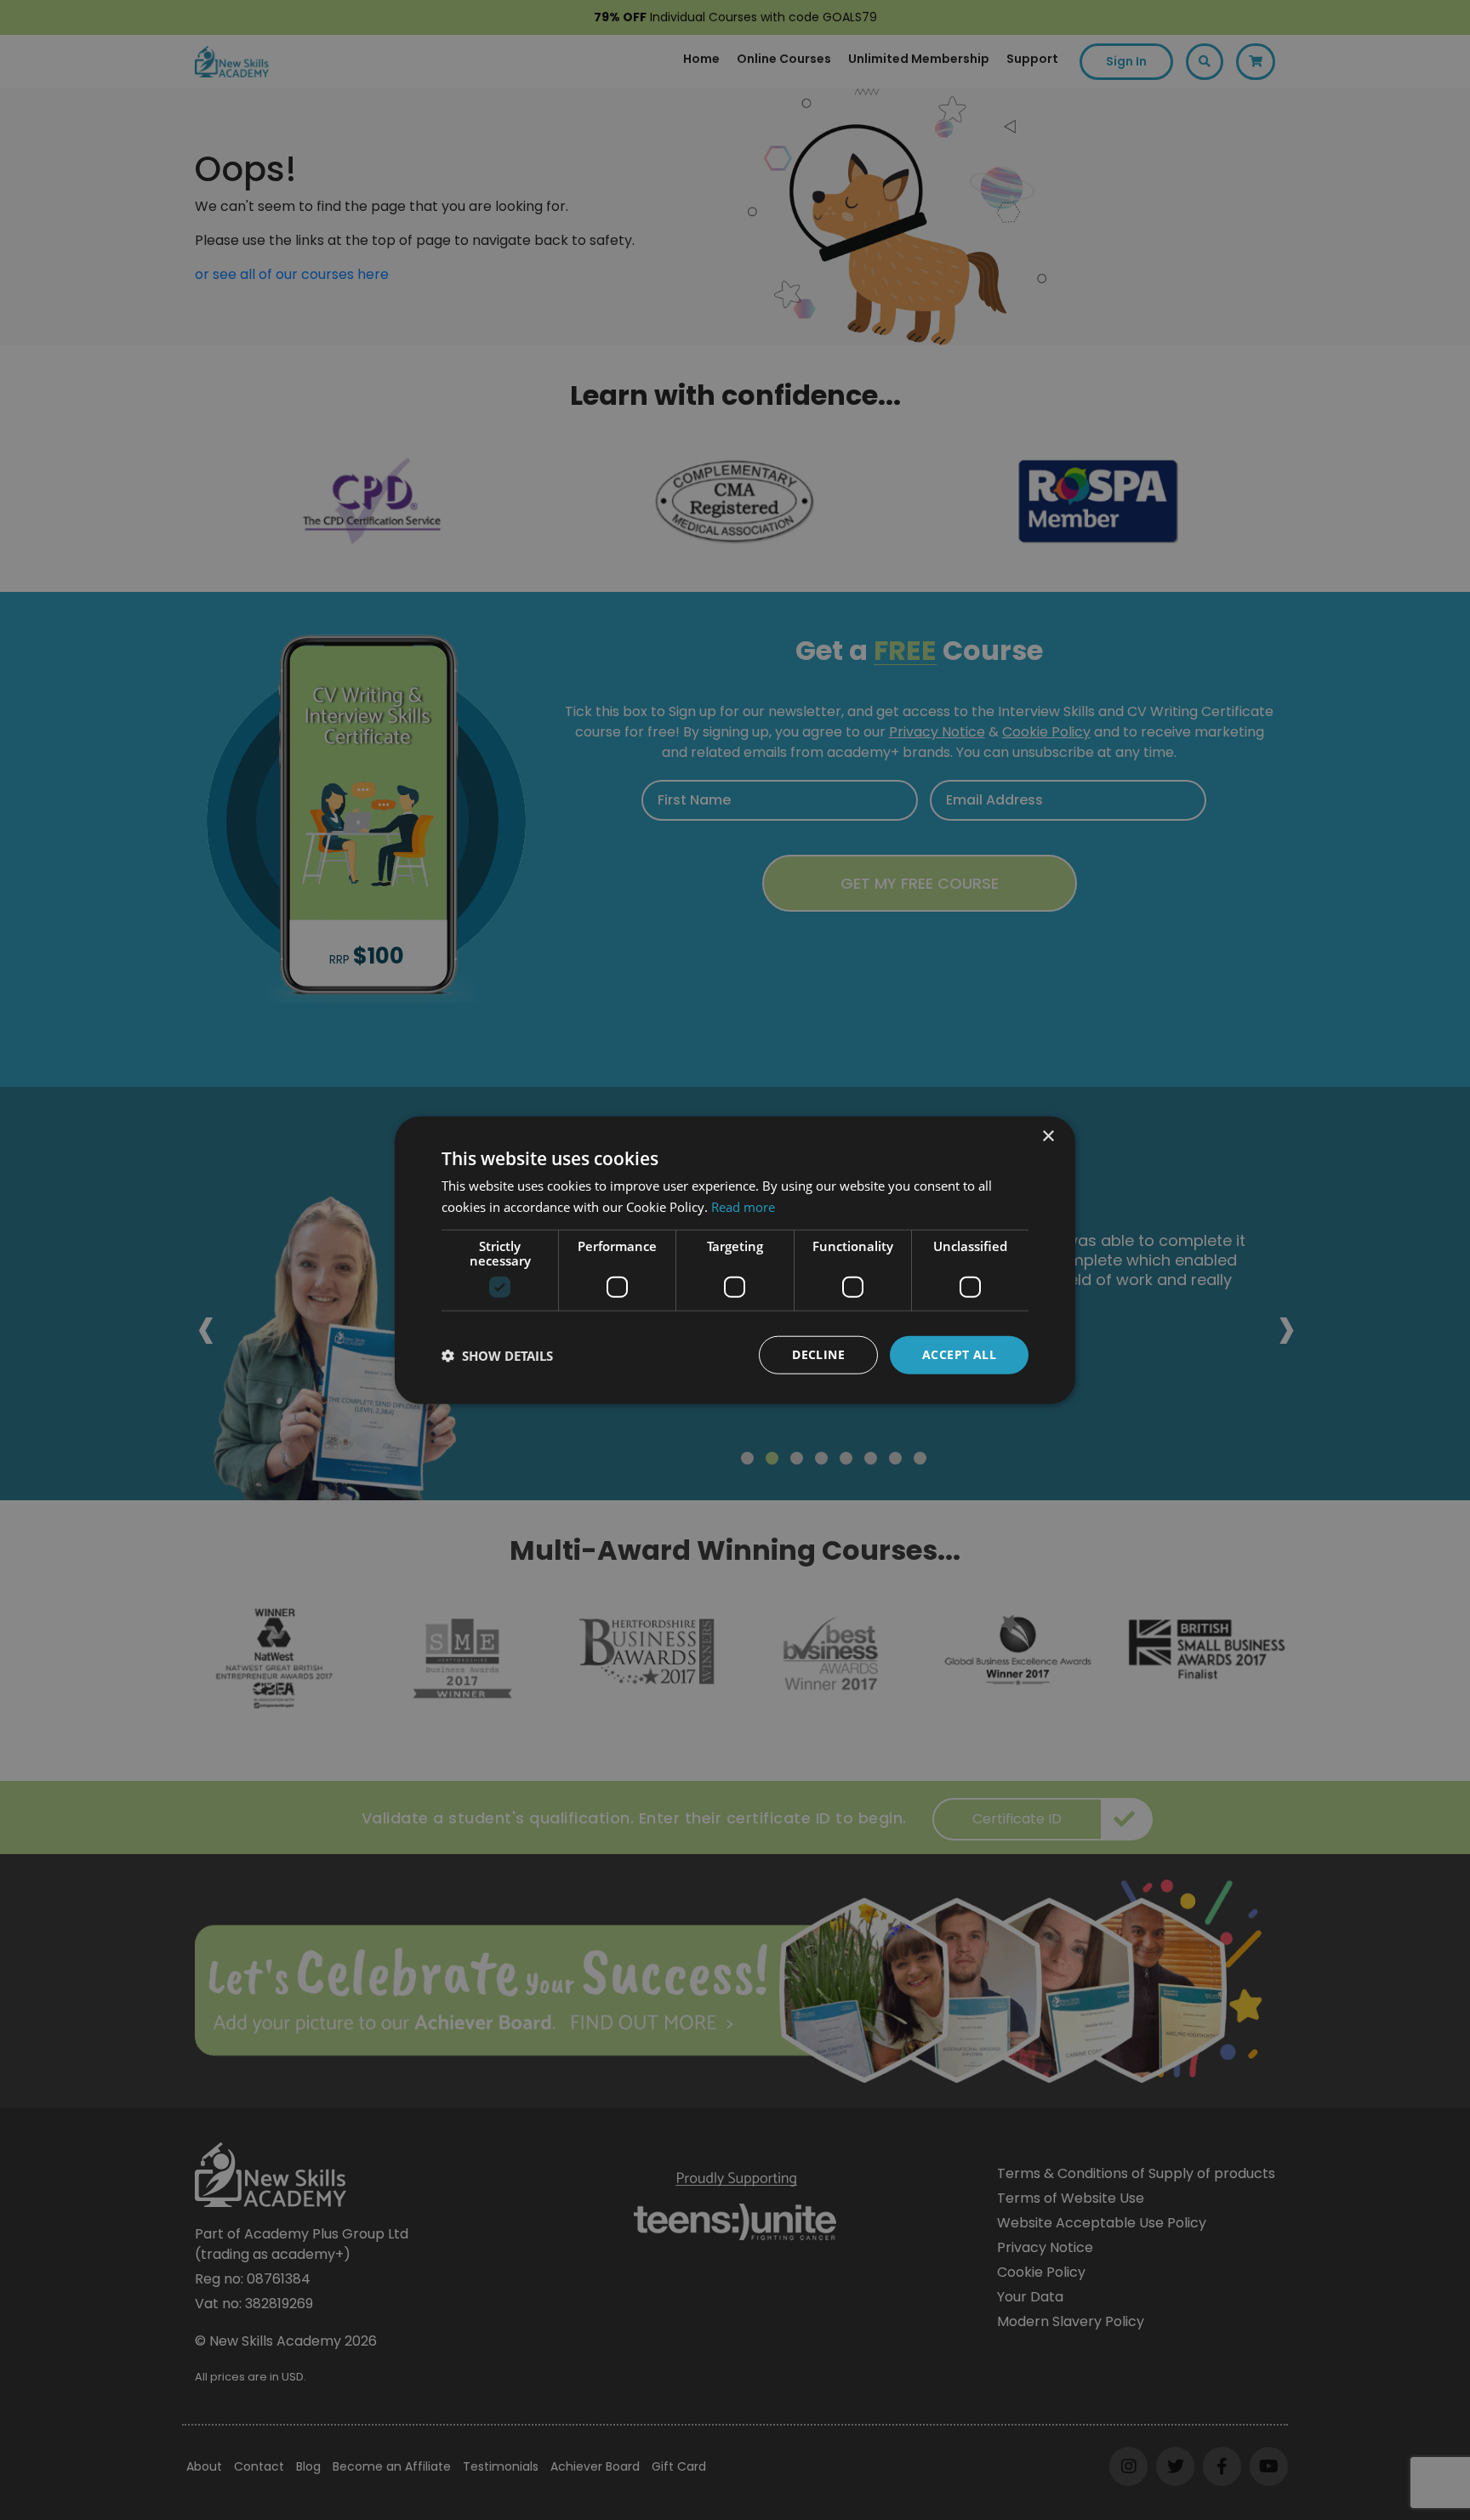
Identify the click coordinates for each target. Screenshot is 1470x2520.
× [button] (1048, 1136)
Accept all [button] (959, 1354)
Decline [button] (818, 1354)
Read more (743, 1206)
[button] (497, 1355)
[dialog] (735, 1260)
